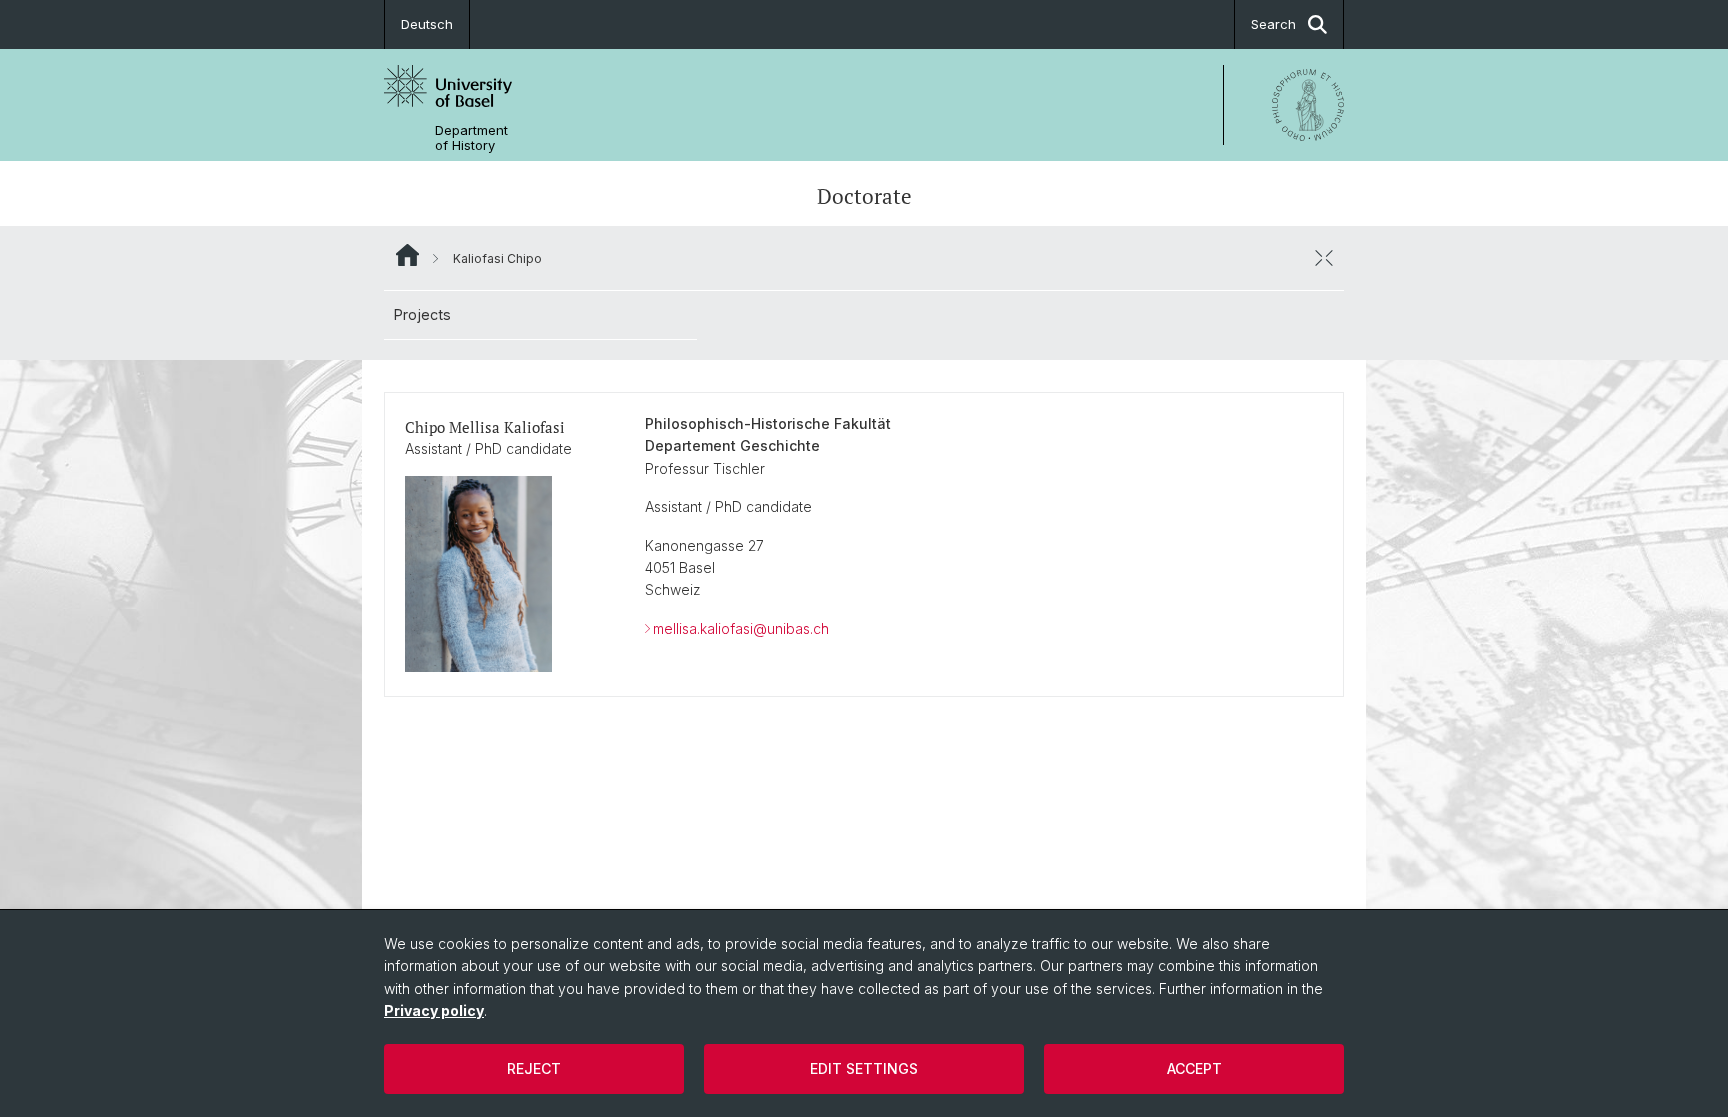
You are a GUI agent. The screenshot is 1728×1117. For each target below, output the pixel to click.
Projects (422, 314)
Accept (1194, 1068)
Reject (534, 1068)
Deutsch (427, 24)
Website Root (407, 255)
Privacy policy (434, 1010)
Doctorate (864, 196)
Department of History (471, 138)
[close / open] (1324, 258)
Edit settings (864, 1068)
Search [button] (1273, 24)
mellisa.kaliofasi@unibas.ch (741, 628)
